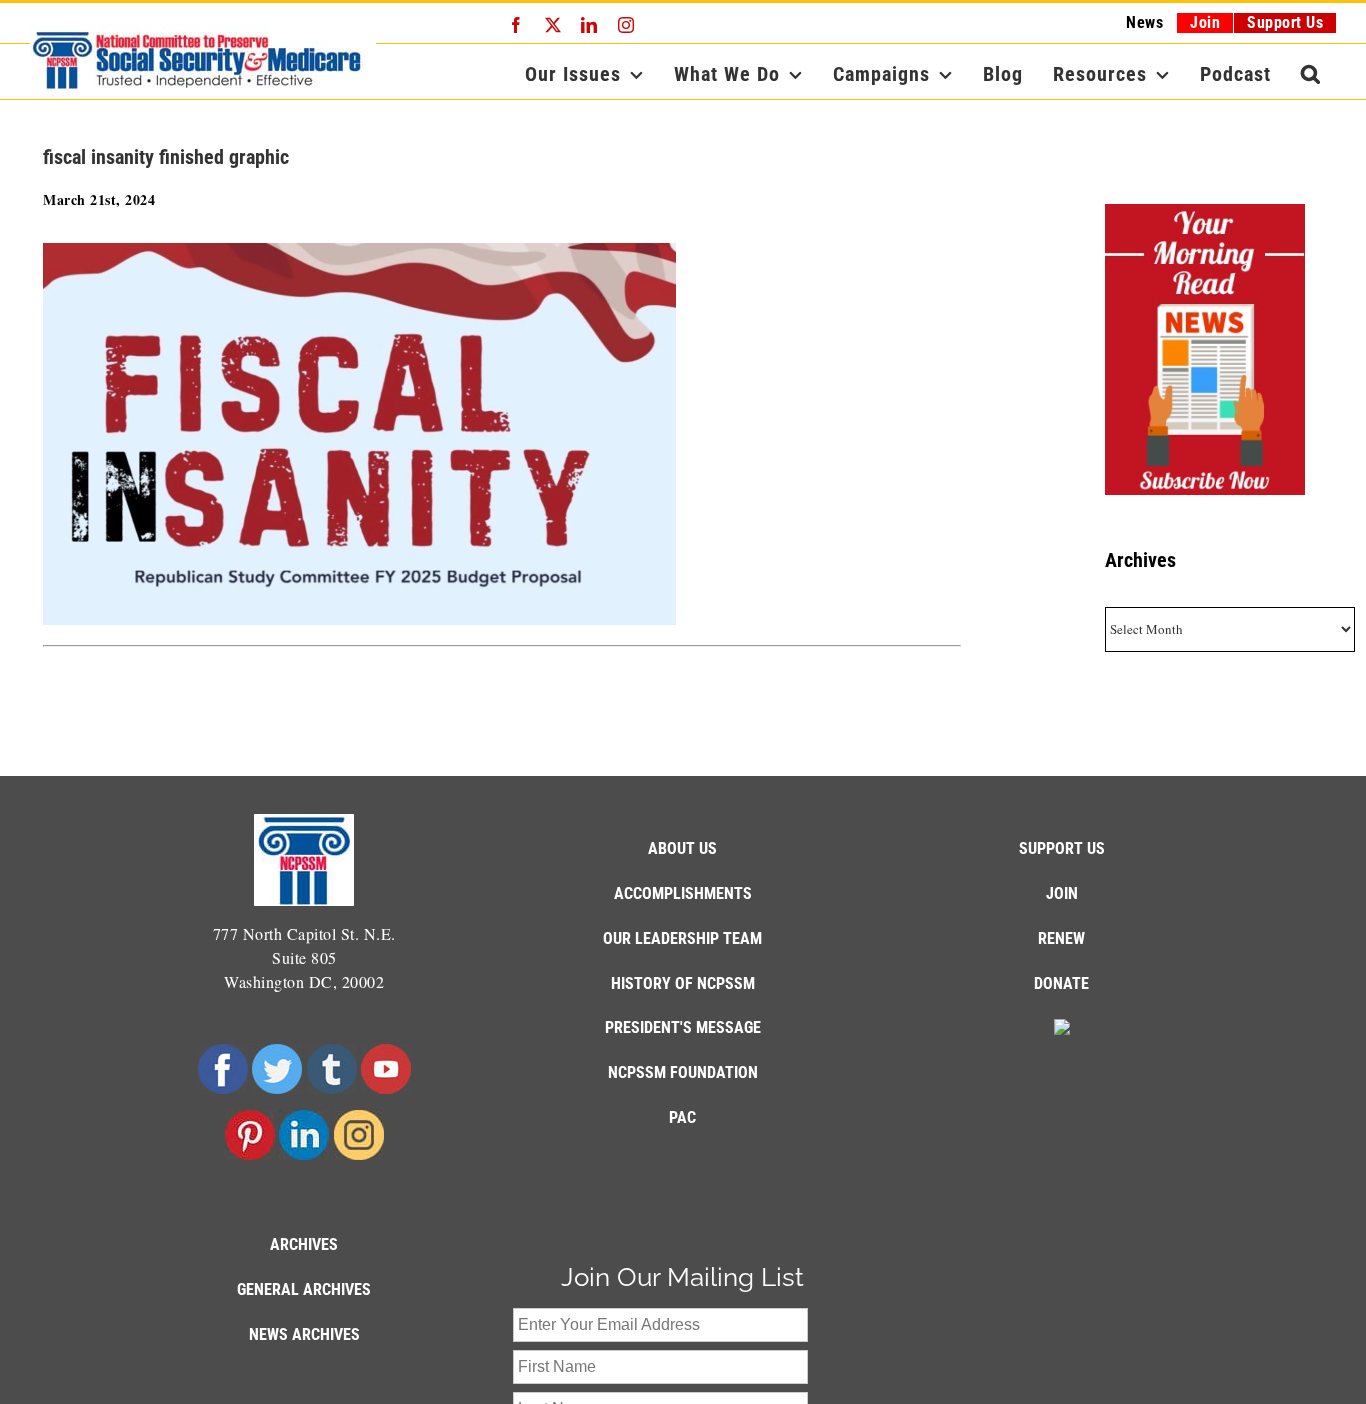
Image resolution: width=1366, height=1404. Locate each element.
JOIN (1062, 893)
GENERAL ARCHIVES (304, 1289)
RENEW (1061, 938)
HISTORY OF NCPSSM (683, 983)
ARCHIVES (304, 1244)
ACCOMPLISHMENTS (683, 893)
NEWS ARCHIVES (304, 1334)
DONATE (1061, 983)
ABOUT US (682, 848)
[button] (1311, 74)
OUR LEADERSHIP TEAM (682, 938)
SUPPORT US (1062, 848)
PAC (682, 1117)
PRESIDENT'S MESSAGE (683, 1027)
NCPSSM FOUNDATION (683, 1072)
